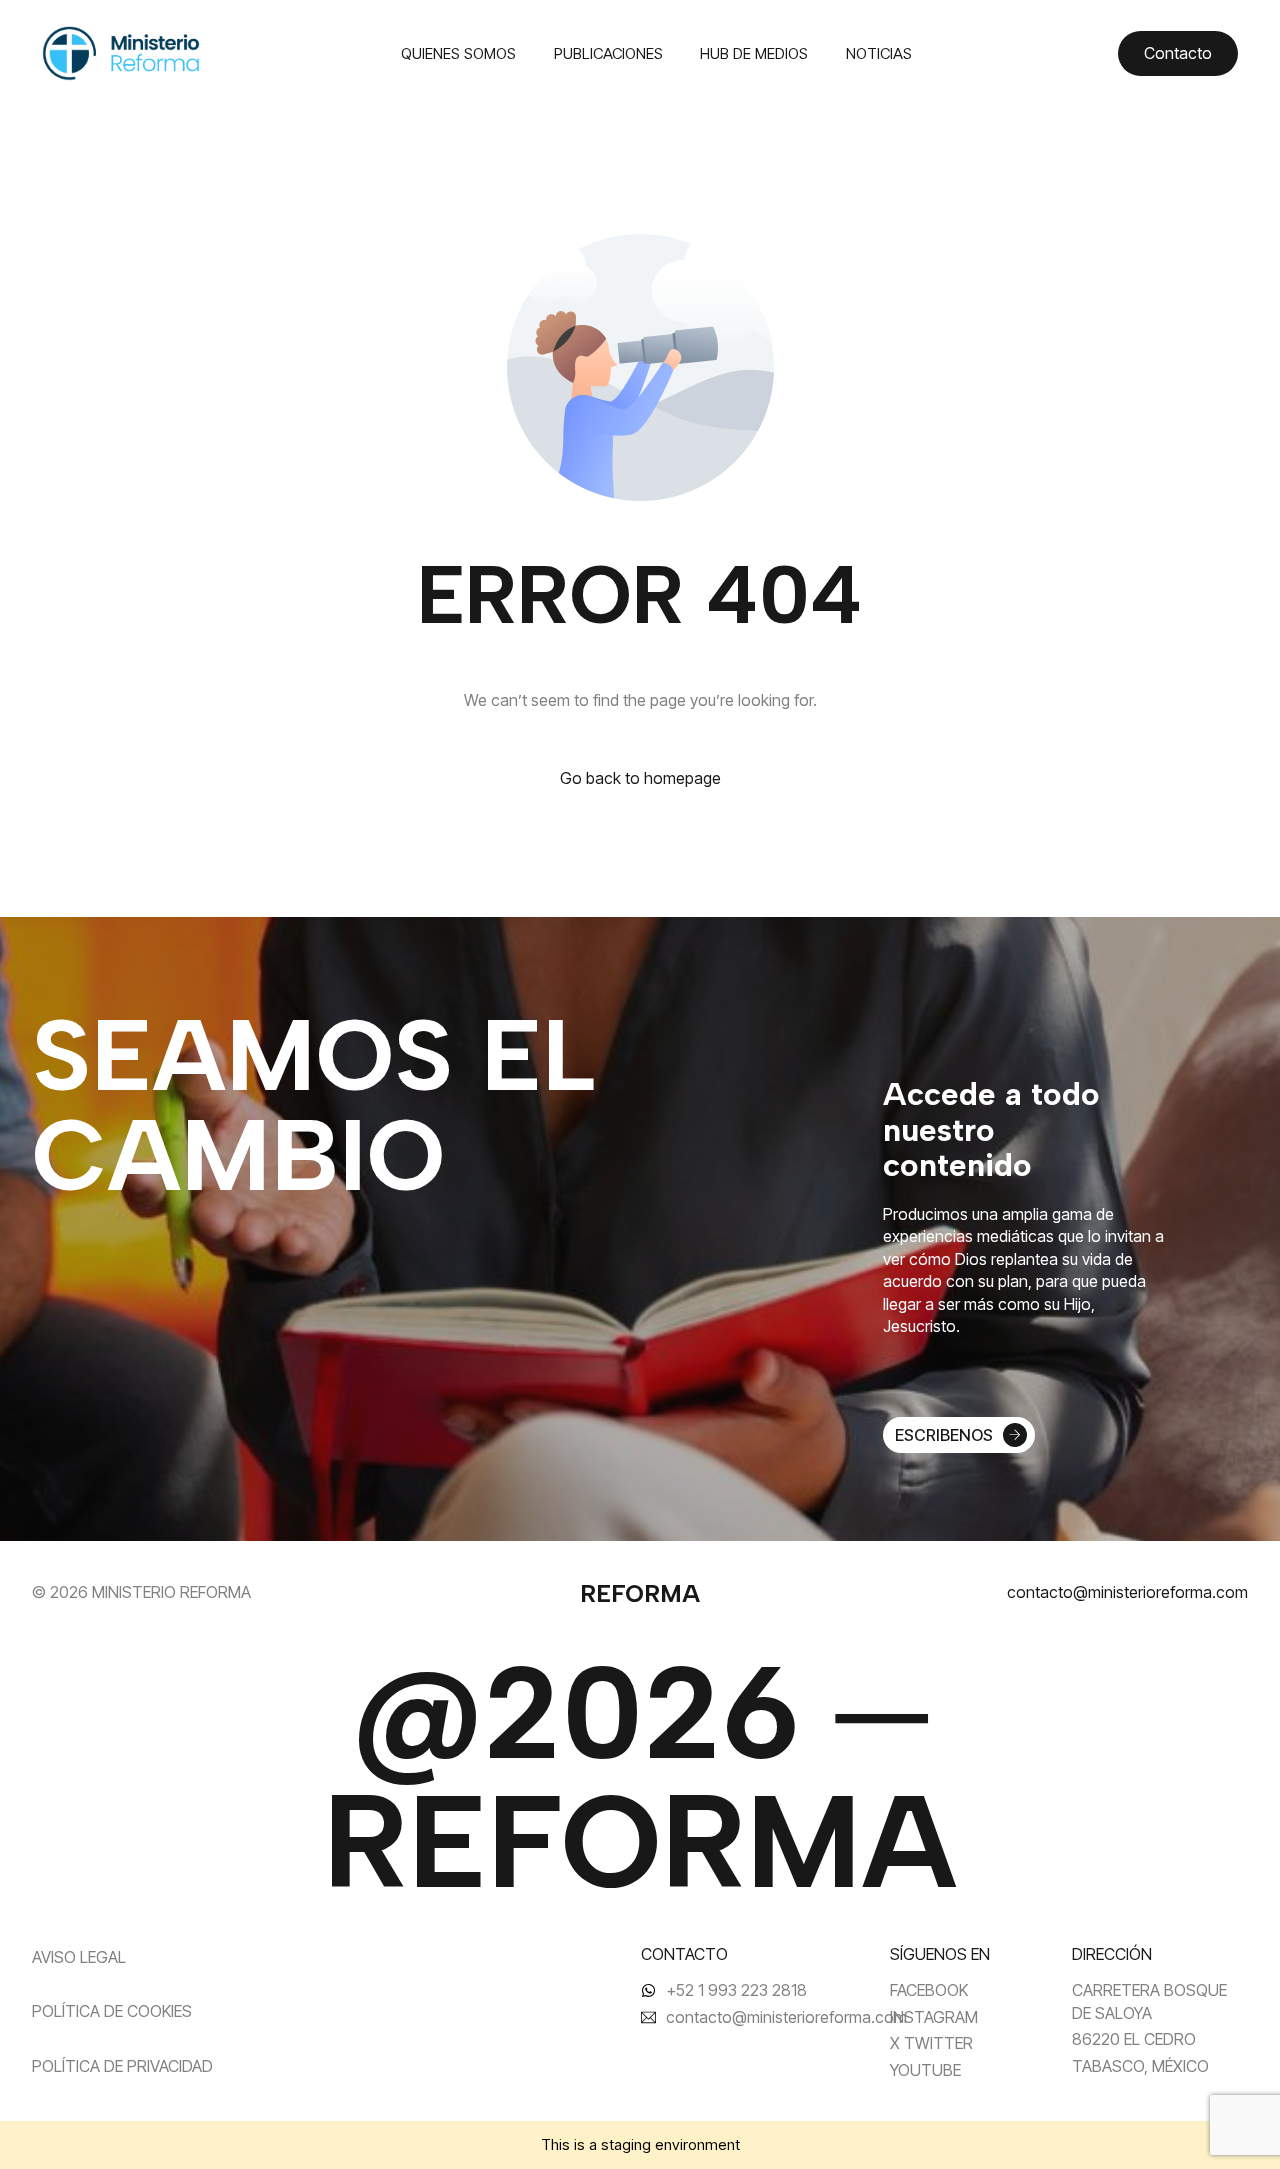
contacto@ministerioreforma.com (1127, 1592)
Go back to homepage (640, 778)
